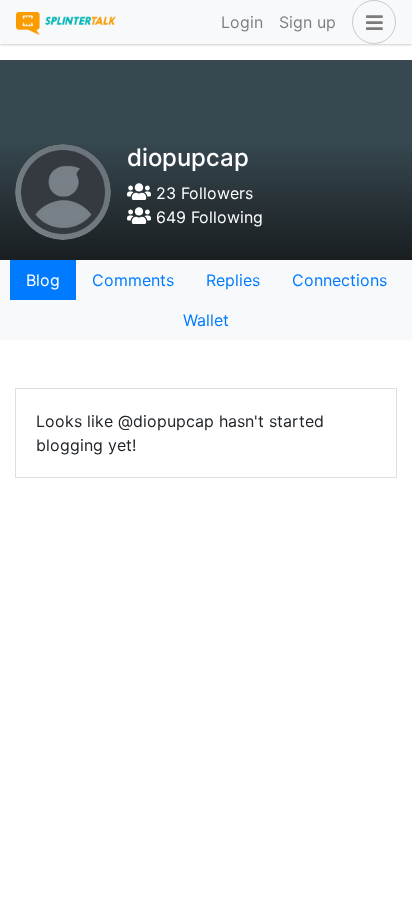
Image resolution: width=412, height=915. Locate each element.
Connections (339, 280)
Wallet (206, 320)
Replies (233, 280)
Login (242, 22)
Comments (133, 280)
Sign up (307, 22)
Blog (43, 280)
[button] (370, 22)
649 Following (207, 217)
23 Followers (202, 193)
